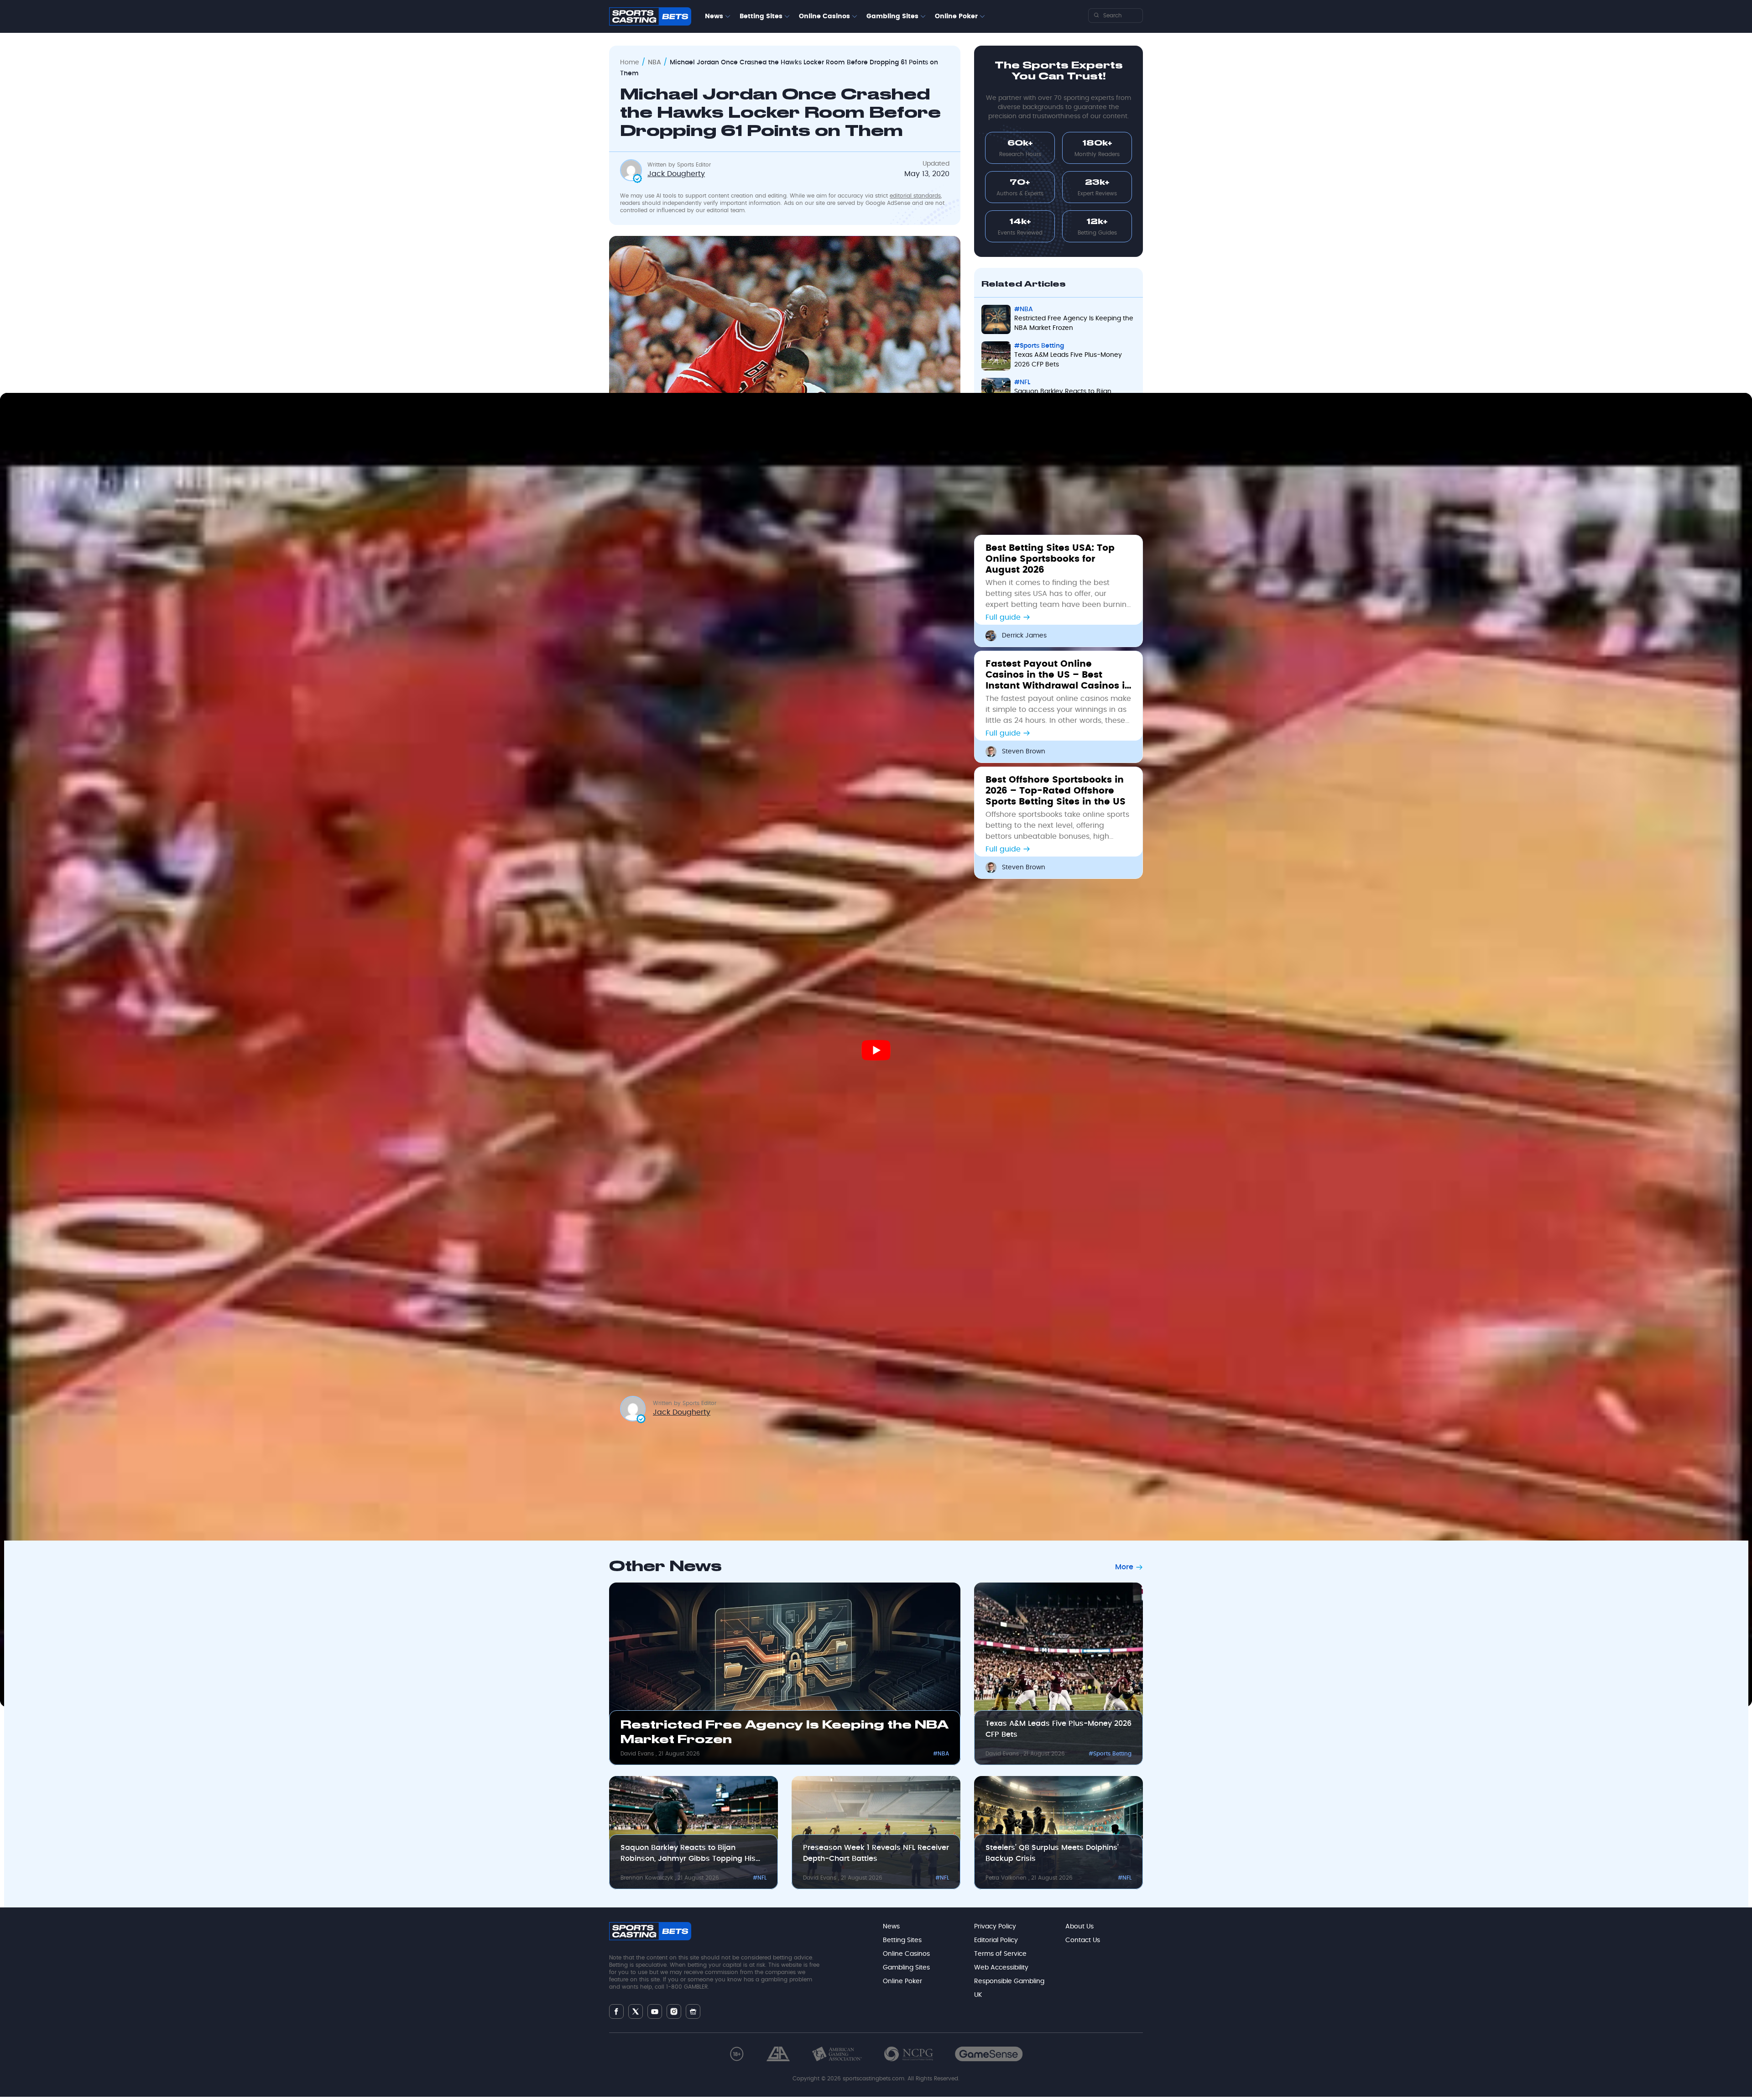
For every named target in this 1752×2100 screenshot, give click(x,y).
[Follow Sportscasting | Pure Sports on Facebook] (616, 2011)
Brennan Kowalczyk (648, 1878)
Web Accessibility (1001, 1968)
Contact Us (1083, 1940)
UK (978, 1995)
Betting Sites (761, 16)
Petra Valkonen (1007, 1878)
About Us (1079, 1927)
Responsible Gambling (1009, 1981)
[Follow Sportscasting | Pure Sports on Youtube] (655, 2012)
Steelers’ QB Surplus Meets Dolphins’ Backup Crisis (1052, 1853)
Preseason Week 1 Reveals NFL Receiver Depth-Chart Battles (876, 1853)
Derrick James (1024, 636)
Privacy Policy (995, 1927)
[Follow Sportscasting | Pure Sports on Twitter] (636, 2011)
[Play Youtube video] (876, 1050)
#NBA (941, 1754)
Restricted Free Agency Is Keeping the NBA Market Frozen (785, 1733)
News (714, 16)
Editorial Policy (996, 1940)
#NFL (760, 1878)
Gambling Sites (892, 16)
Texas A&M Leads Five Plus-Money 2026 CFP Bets (1058, 1729)
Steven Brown (1024, 752)
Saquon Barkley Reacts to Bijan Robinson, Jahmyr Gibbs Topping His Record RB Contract (688, 1854)
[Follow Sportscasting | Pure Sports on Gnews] (693, 2012)
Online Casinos (824, 16)
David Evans (638, 1754)
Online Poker (956, 16)
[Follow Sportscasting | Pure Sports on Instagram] (674, 2011)
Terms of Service (1000, 1954)
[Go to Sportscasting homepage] (650, 16)
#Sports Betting (1110, 1754)
